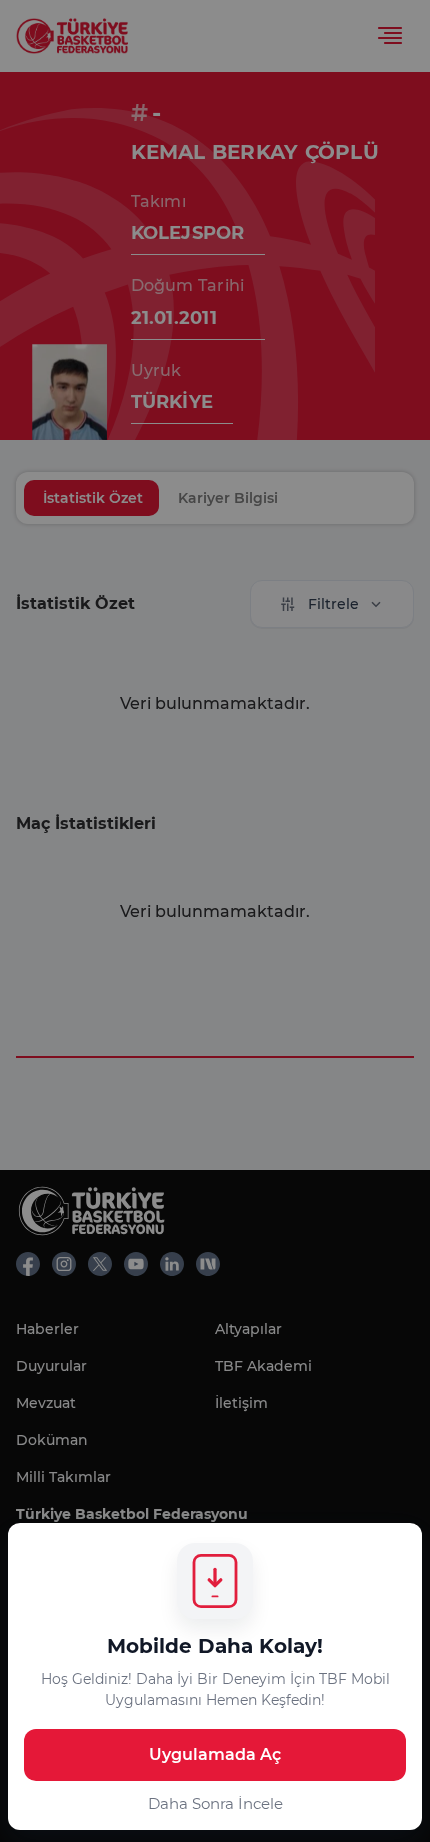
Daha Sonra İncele (215, 1803)
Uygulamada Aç (215, 1754)
